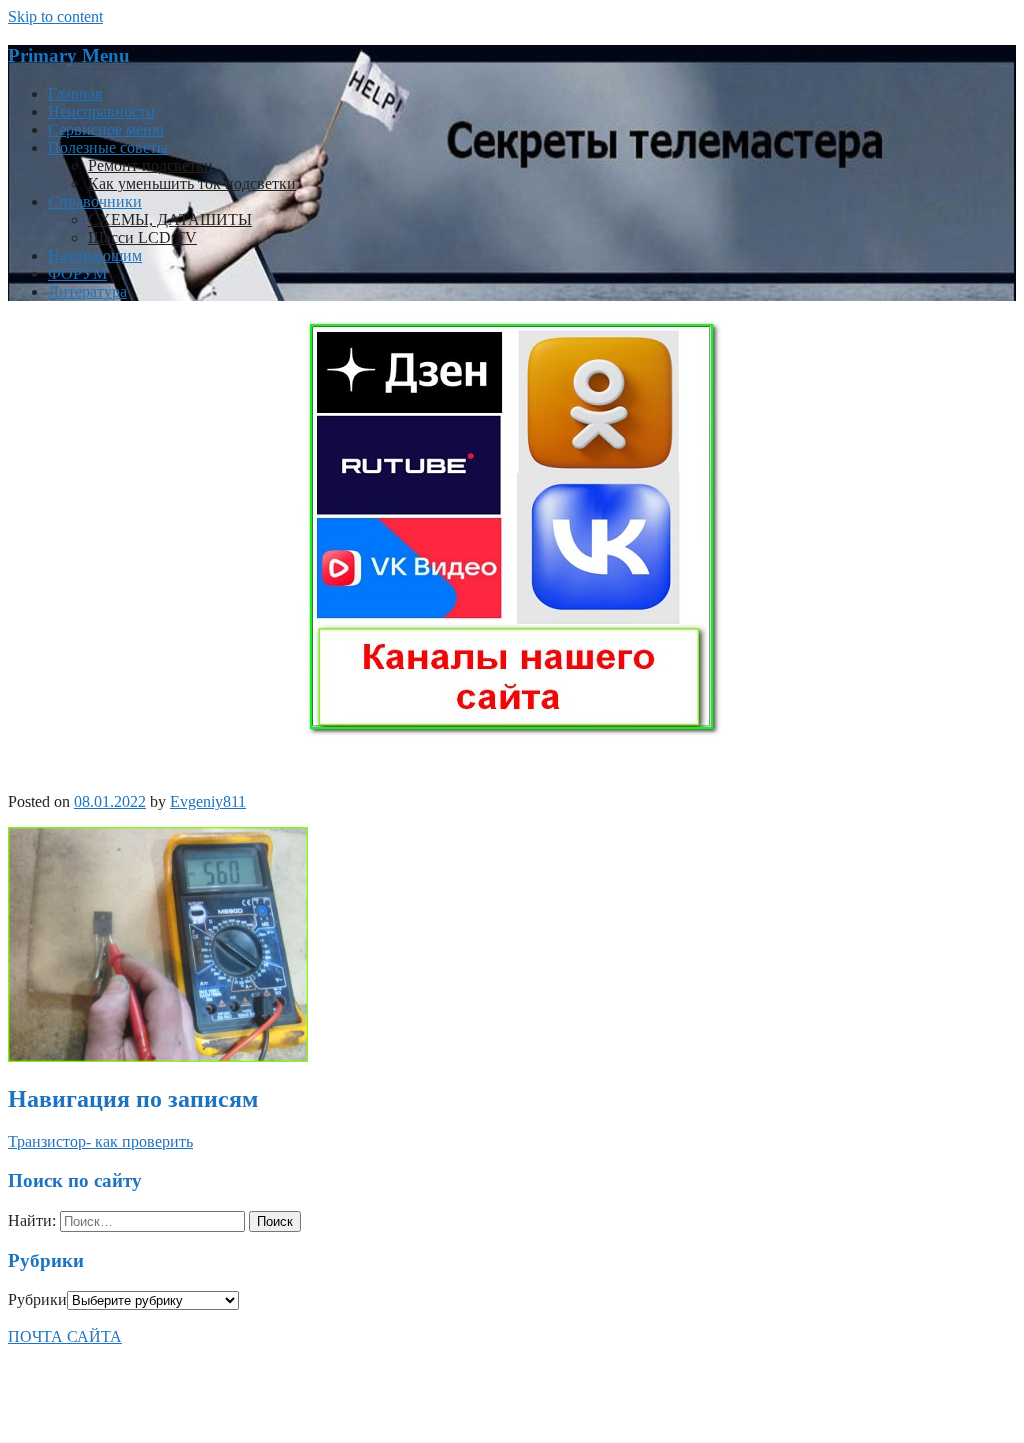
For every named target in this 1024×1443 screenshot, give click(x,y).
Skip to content (55, 16)
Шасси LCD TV (142, 237)
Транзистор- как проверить (100, 1141)
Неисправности (101, 111)
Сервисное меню (106, 129)
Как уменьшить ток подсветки (192, 183)
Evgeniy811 (208, 801)
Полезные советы (108, 147)
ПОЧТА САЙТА (65, 1336)
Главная (75, 93)
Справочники (95, 201)
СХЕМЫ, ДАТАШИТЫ (170, 219)
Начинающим (95, 255)
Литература (87, 291)
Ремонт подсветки (150, 165)
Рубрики (37, 1299)
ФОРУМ (77, 273)
